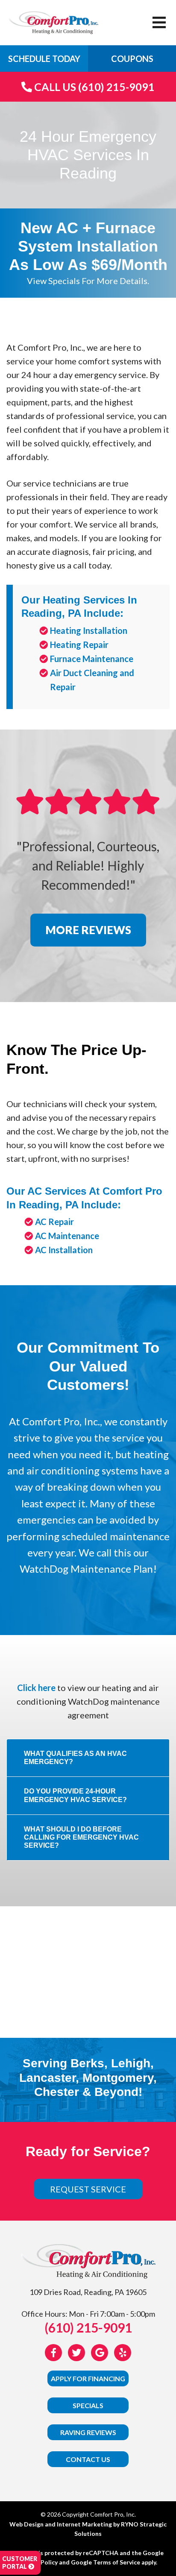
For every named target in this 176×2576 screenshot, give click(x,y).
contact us (88, 2459)
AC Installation (64, 1250)
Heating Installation (89, 630)
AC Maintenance (67, 1236)
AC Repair (54, 1222)
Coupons (132, 59)
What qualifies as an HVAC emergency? (75, 1758)
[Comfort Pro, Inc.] (53, 21)
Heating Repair (79, 645)
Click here (36, 1688)
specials (88, 2405)
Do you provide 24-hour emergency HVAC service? (75, 1795)
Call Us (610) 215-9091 (93, 87)
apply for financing (88, 2378)
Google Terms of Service (106, 2562)
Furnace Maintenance (92, 659)
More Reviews (88, 930)
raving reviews (88, 2432)
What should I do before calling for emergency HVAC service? (81, 1837)
